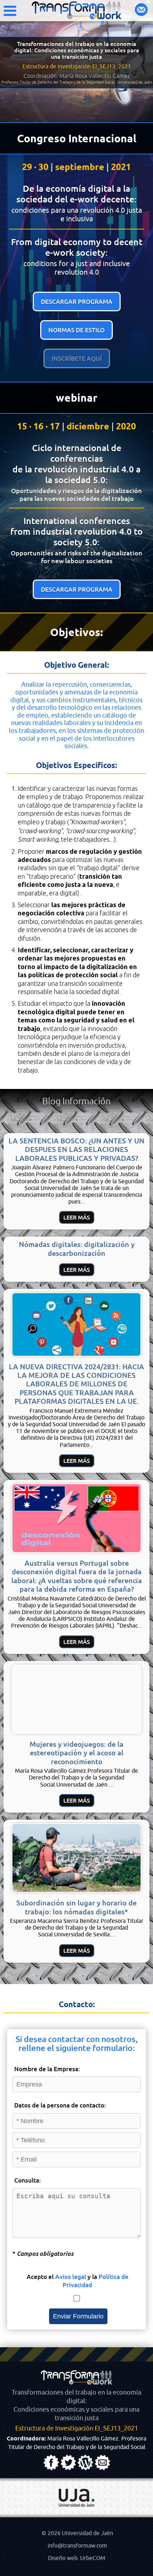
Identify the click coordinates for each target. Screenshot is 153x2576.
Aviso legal (71, 2277)
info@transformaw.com (77, 2546)
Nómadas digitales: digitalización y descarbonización (77, 1249)
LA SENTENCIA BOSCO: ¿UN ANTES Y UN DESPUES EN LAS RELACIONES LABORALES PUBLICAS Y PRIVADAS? (76, 1149)
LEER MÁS (77, 1217)
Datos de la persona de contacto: (60, 2105)
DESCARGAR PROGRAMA (77, 301)
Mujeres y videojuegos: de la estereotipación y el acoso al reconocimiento (76, 1753)
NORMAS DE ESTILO (76, 330)
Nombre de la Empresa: (47, 2069)
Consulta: (28, 2180)
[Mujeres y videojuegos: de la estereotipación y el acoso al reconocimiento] (76, 1732)
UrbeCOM (93, 2558)
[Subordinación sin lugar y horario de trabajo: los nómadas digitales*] (76, 1890)
